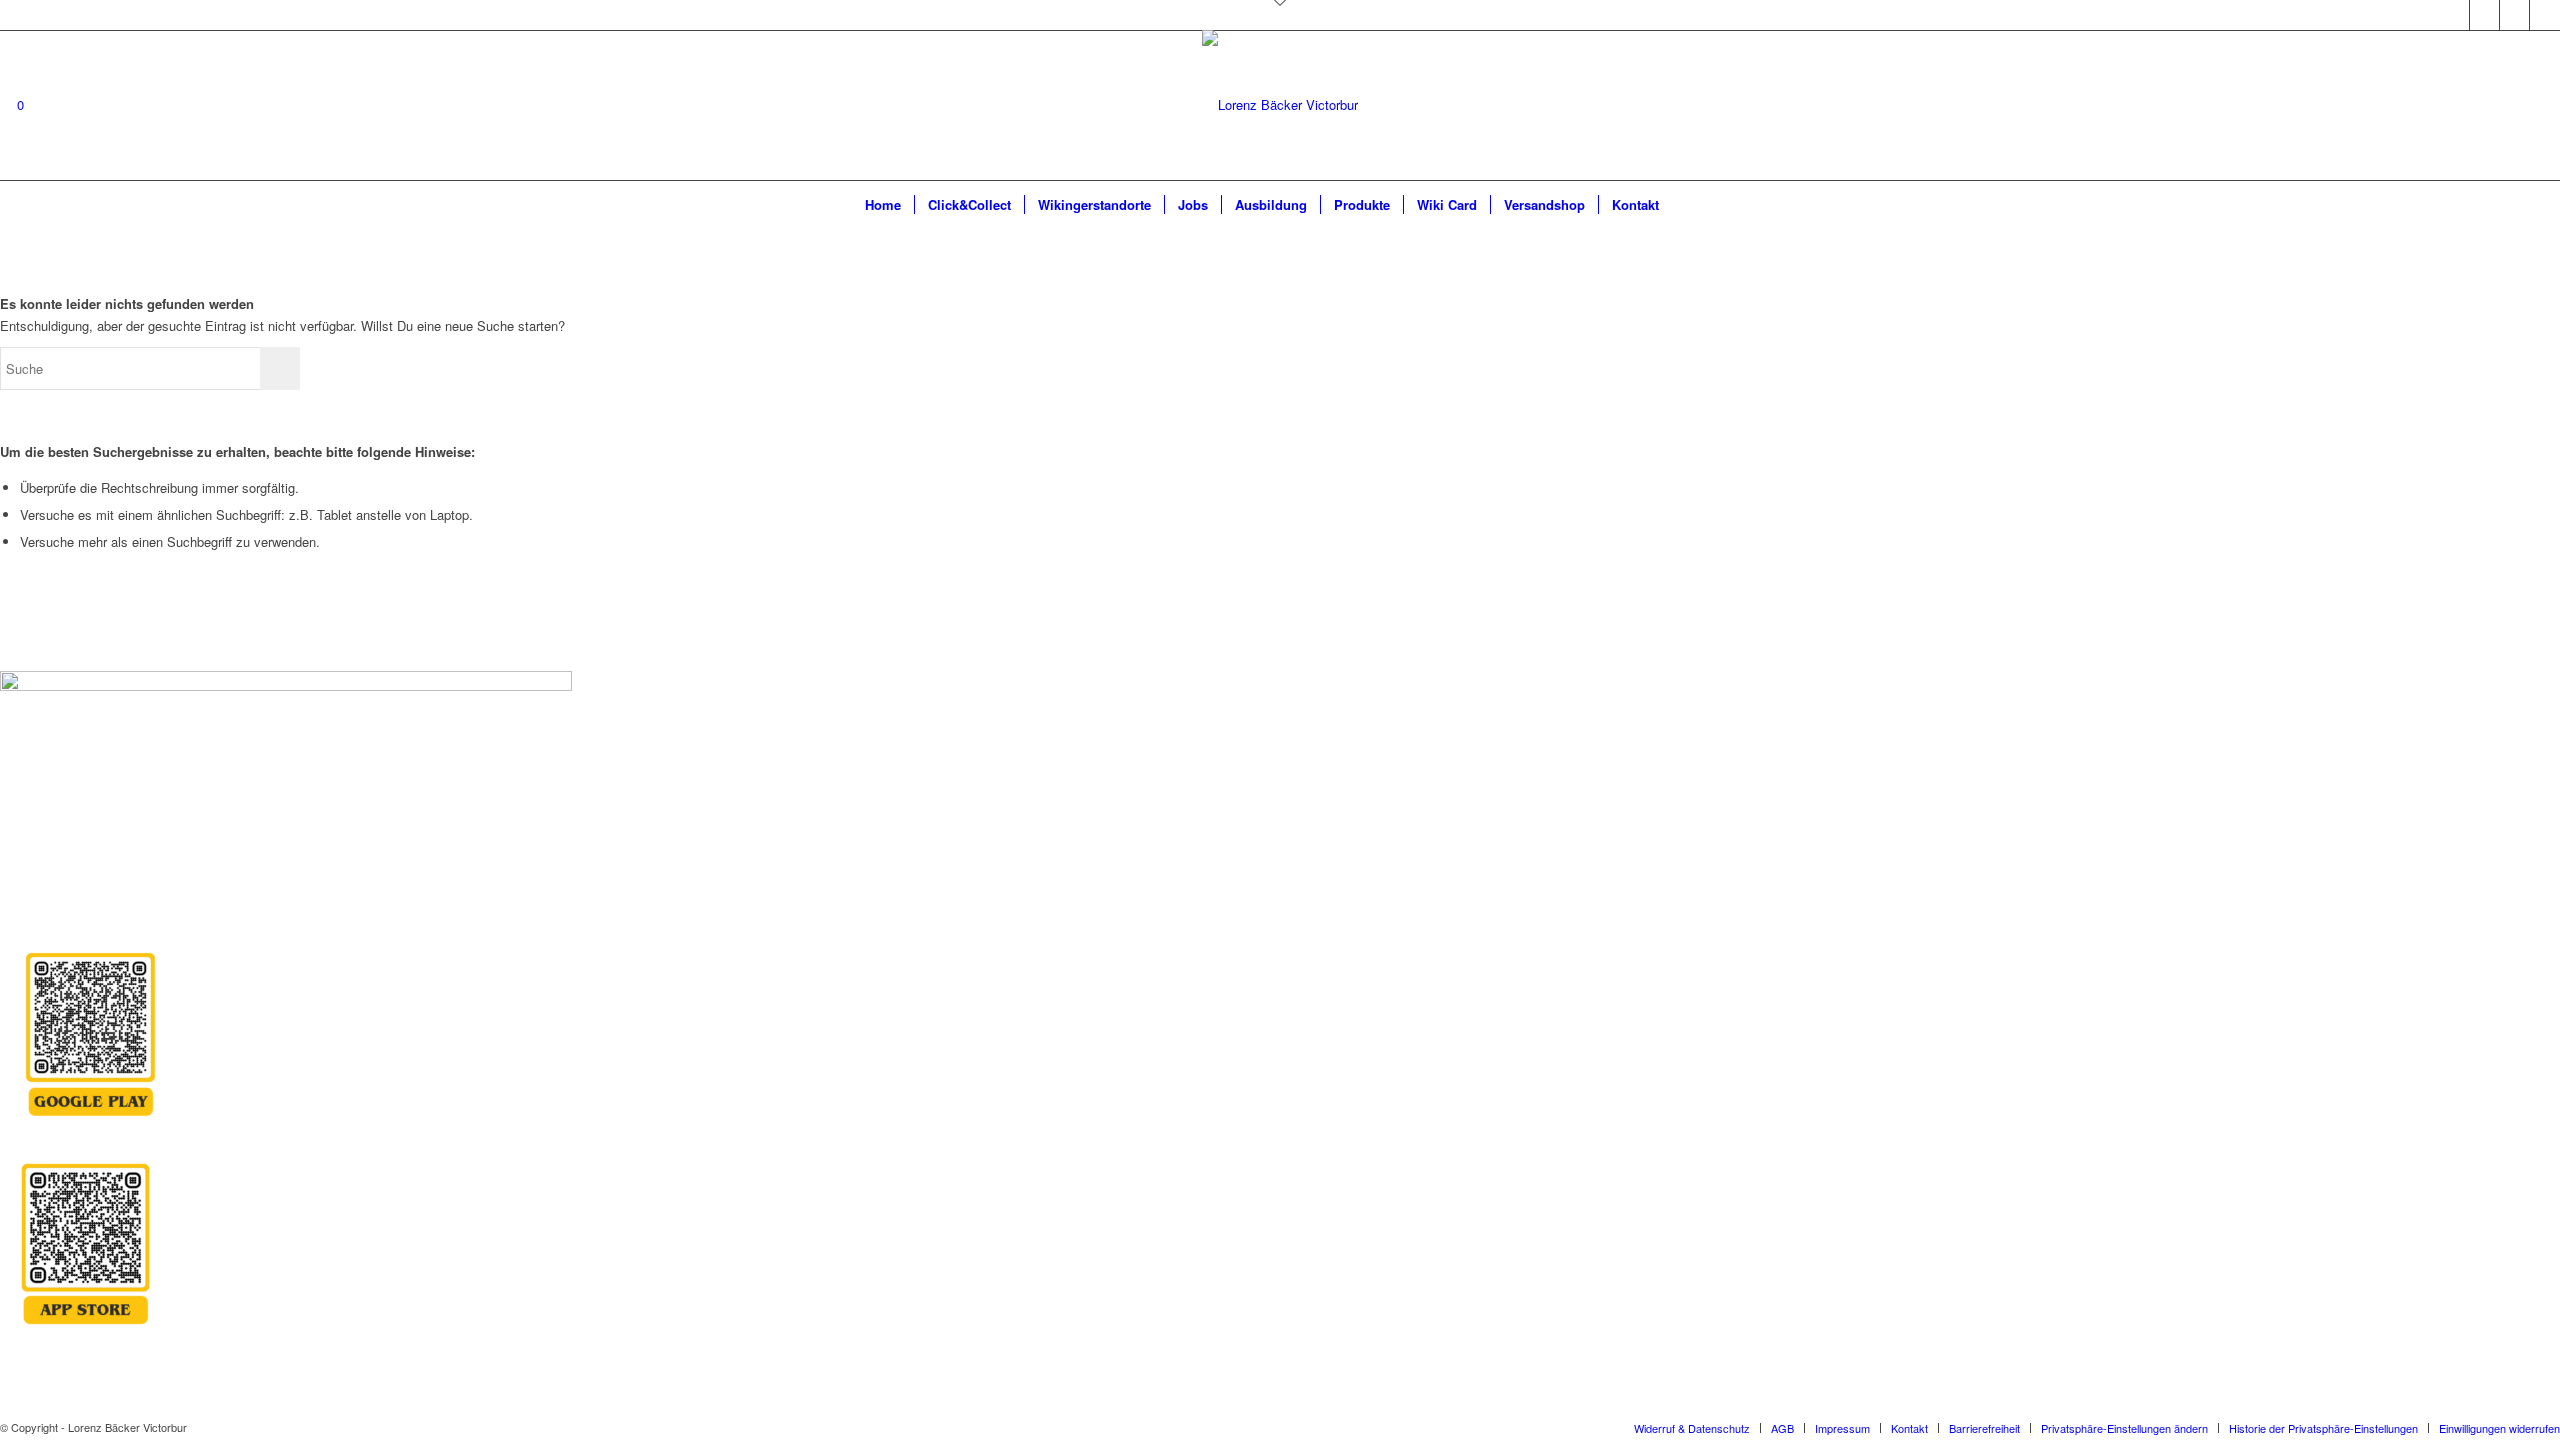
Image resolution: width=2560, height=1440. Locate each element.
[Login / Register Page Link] (1690, 205)
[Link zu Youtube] (2514, 15)
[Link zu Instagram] (2454, 15)
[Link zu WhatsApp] (2545, 15)
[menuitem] (883, 205)
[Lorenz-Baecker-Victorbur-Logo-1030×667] (1280, 145)
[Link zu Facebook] (2484, 15)
